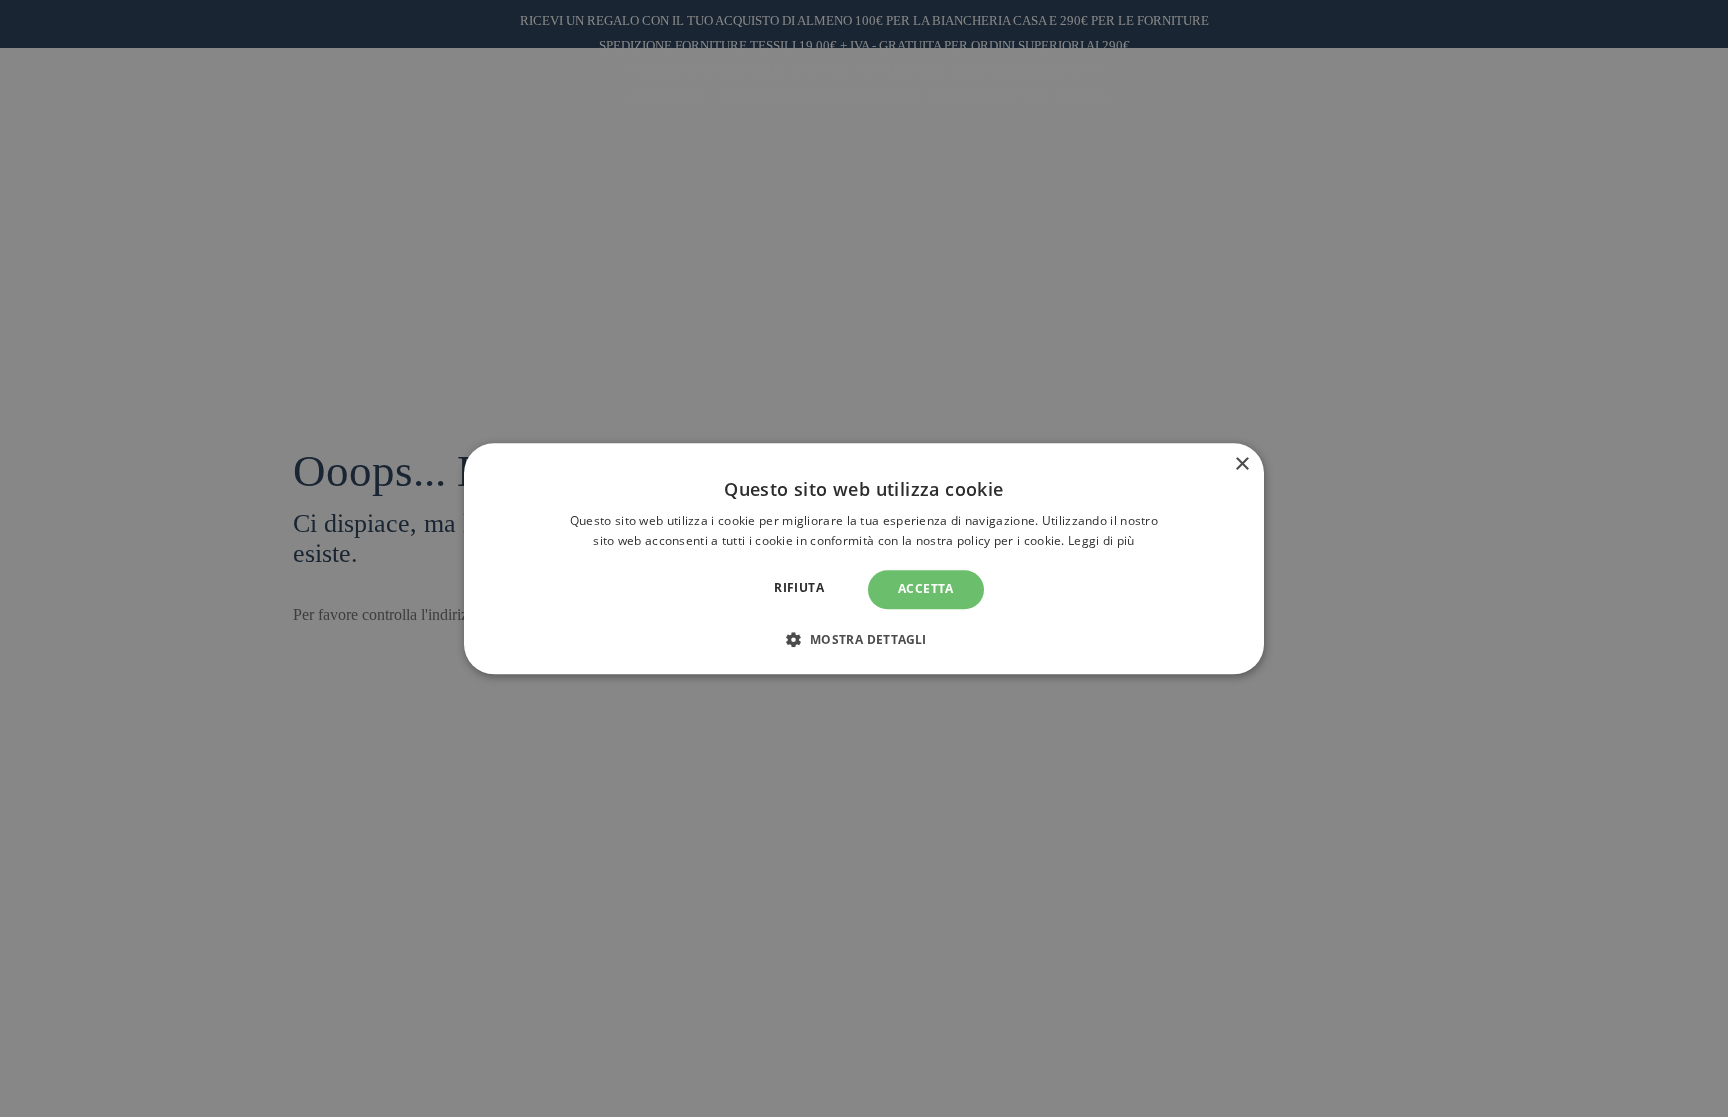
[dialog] (864, 558)
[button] (863, 639)
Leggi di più (1101, 540)
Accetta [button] (926, 589)
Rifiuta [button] (799, 588)
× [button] (1241, 464)
